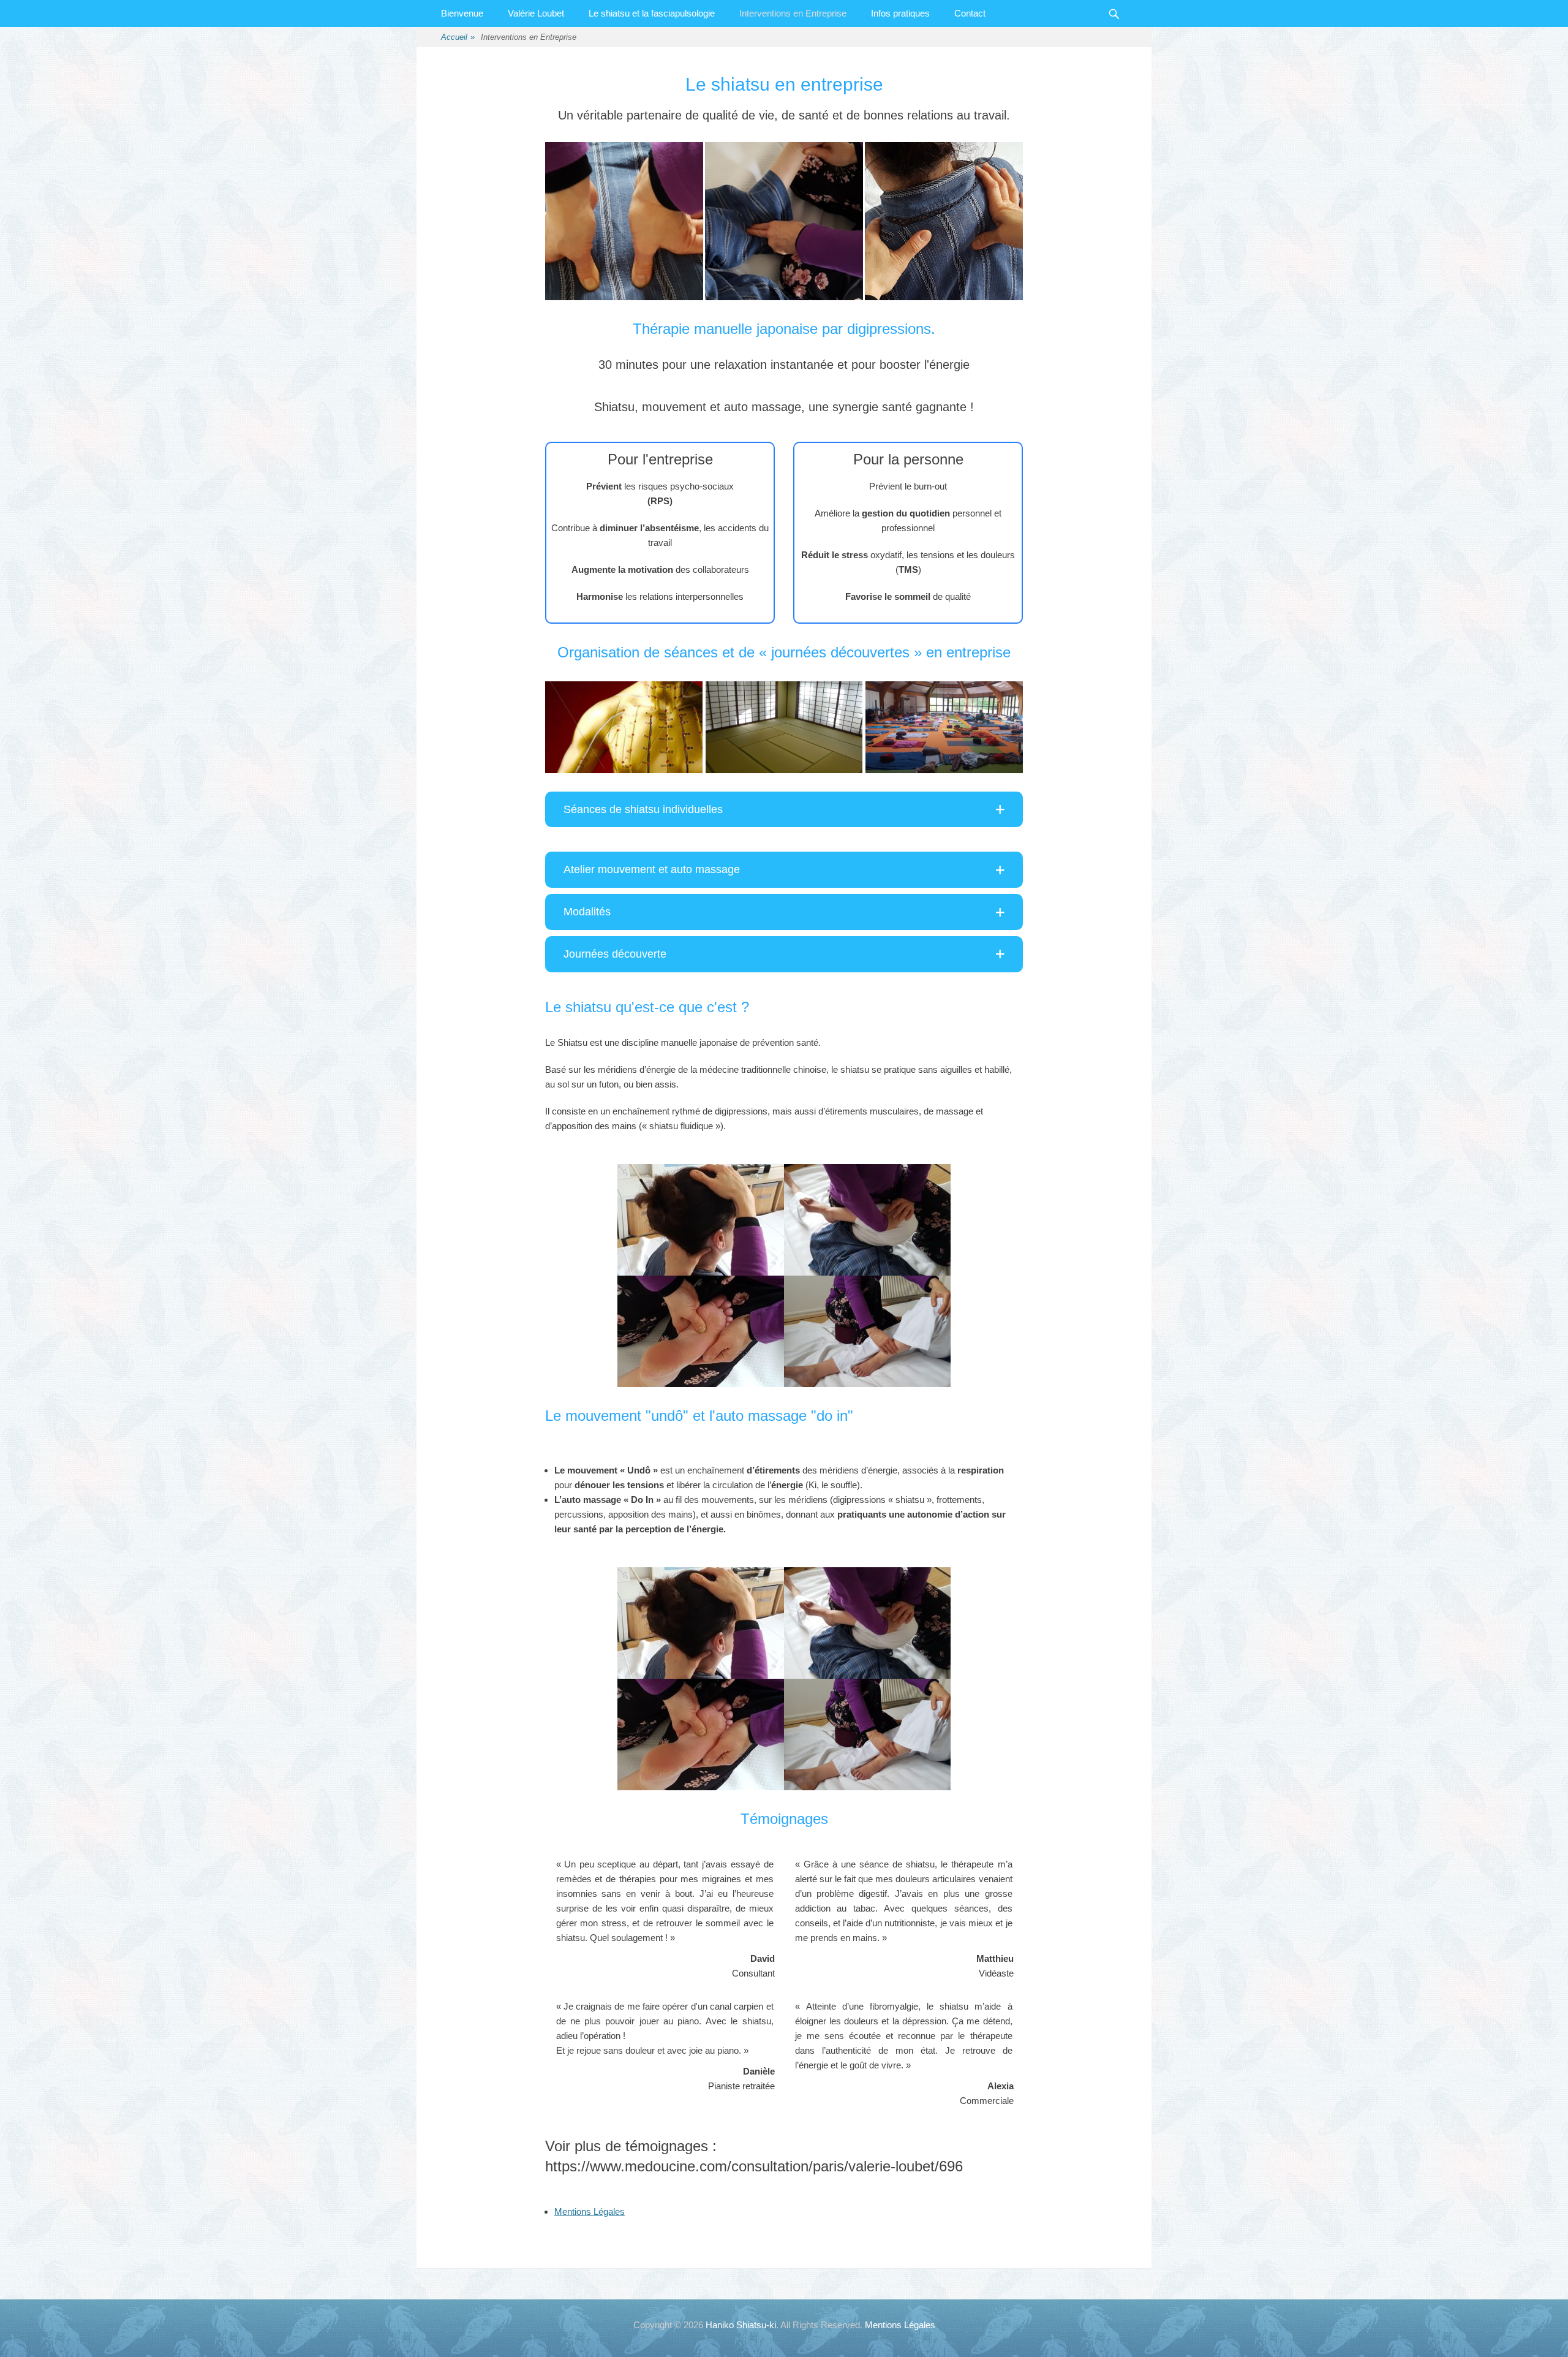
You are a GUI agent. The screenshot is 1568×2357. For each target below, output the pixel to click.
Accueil (458, 37)
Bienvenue (462, 13)
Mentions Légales (590, 2211)
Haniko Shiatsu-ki (741, 2325)
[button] (784, 810)
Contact (970, 13)
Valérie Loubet (536, 13)
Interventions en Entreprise (793, 13)
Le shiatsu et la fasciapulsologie (652, 13)
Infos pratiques (900, 13)
